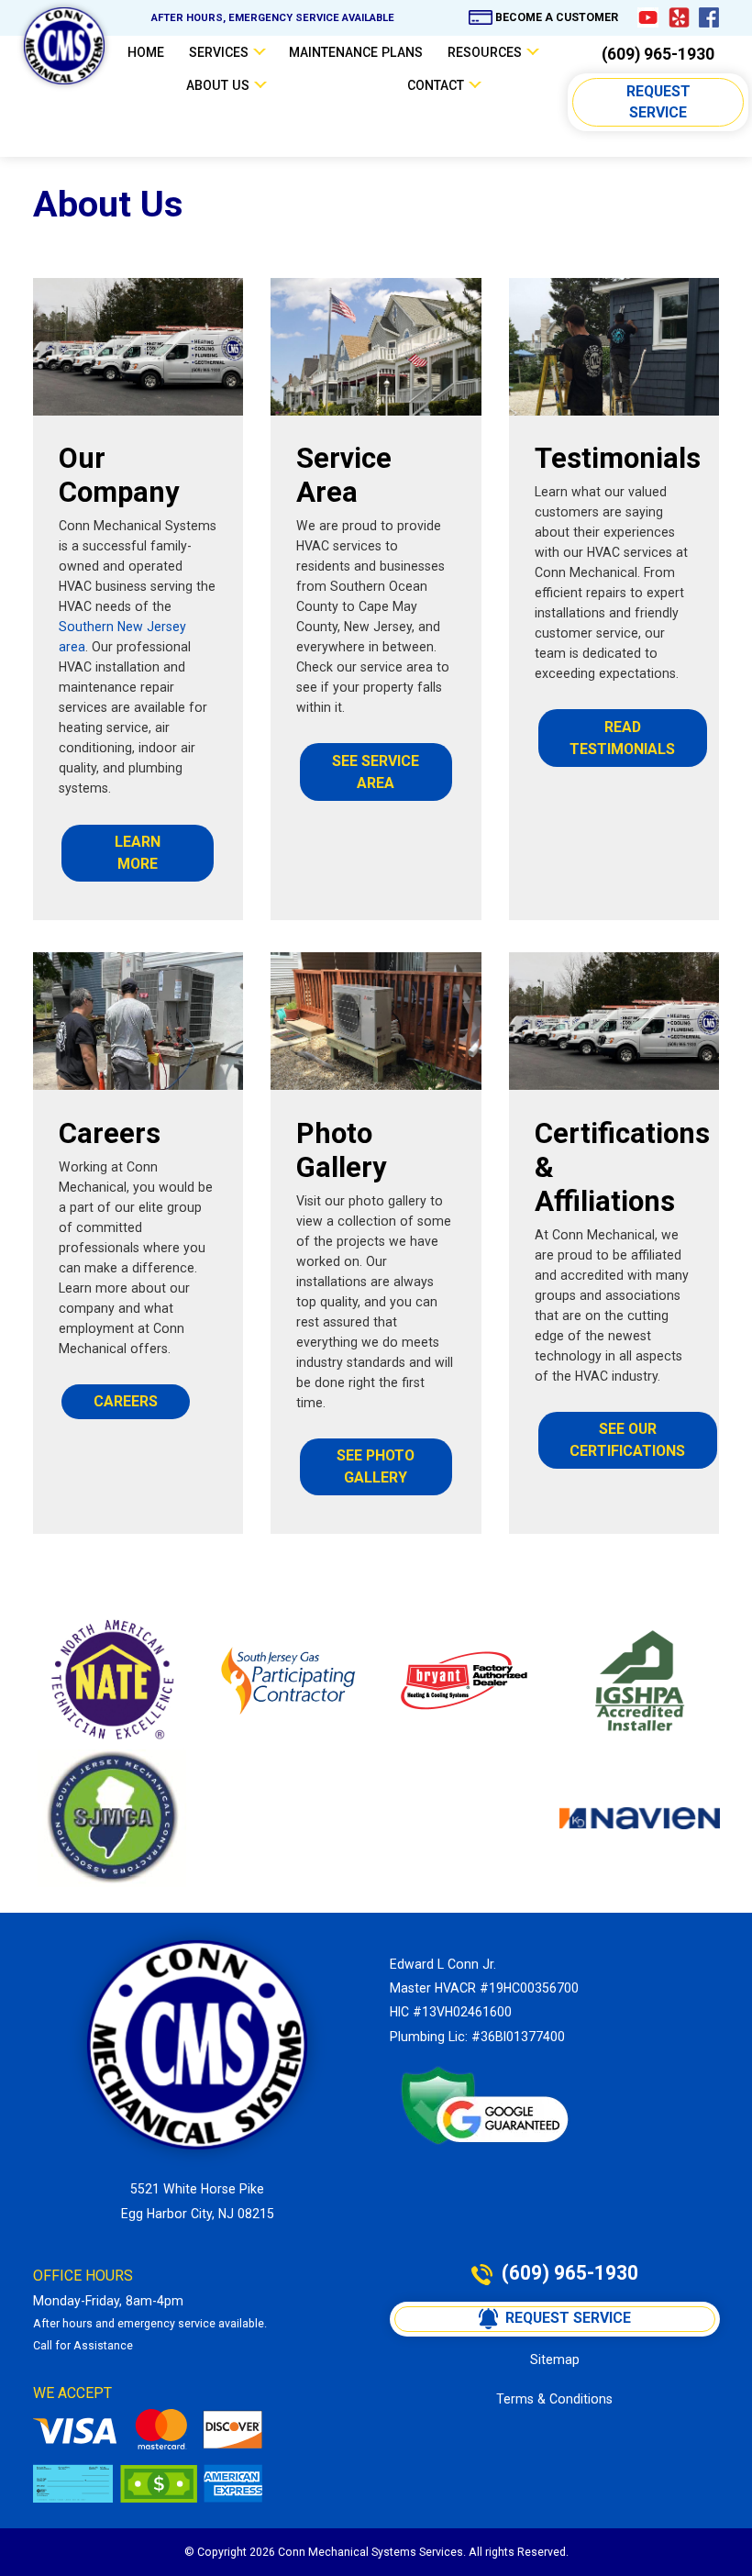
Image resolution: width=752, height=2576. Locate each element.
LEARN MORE (139, 853)
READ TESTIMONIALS (622, 738)
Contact (436, 85)
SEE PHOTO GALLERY (377, 1466)
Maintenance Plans (356, 52)
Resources (485, 52)
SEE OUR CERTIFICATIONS (627, 1440)
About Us (218, 85)
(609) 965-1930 (658, 55)
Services (219, 52)
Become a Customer (557, 17)
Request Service (660, 102)
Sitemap (555, 2359)
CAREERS (126, 1401)
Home (146, 52)
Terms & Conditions (554, 2399)
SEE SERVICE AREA (377, 772)
